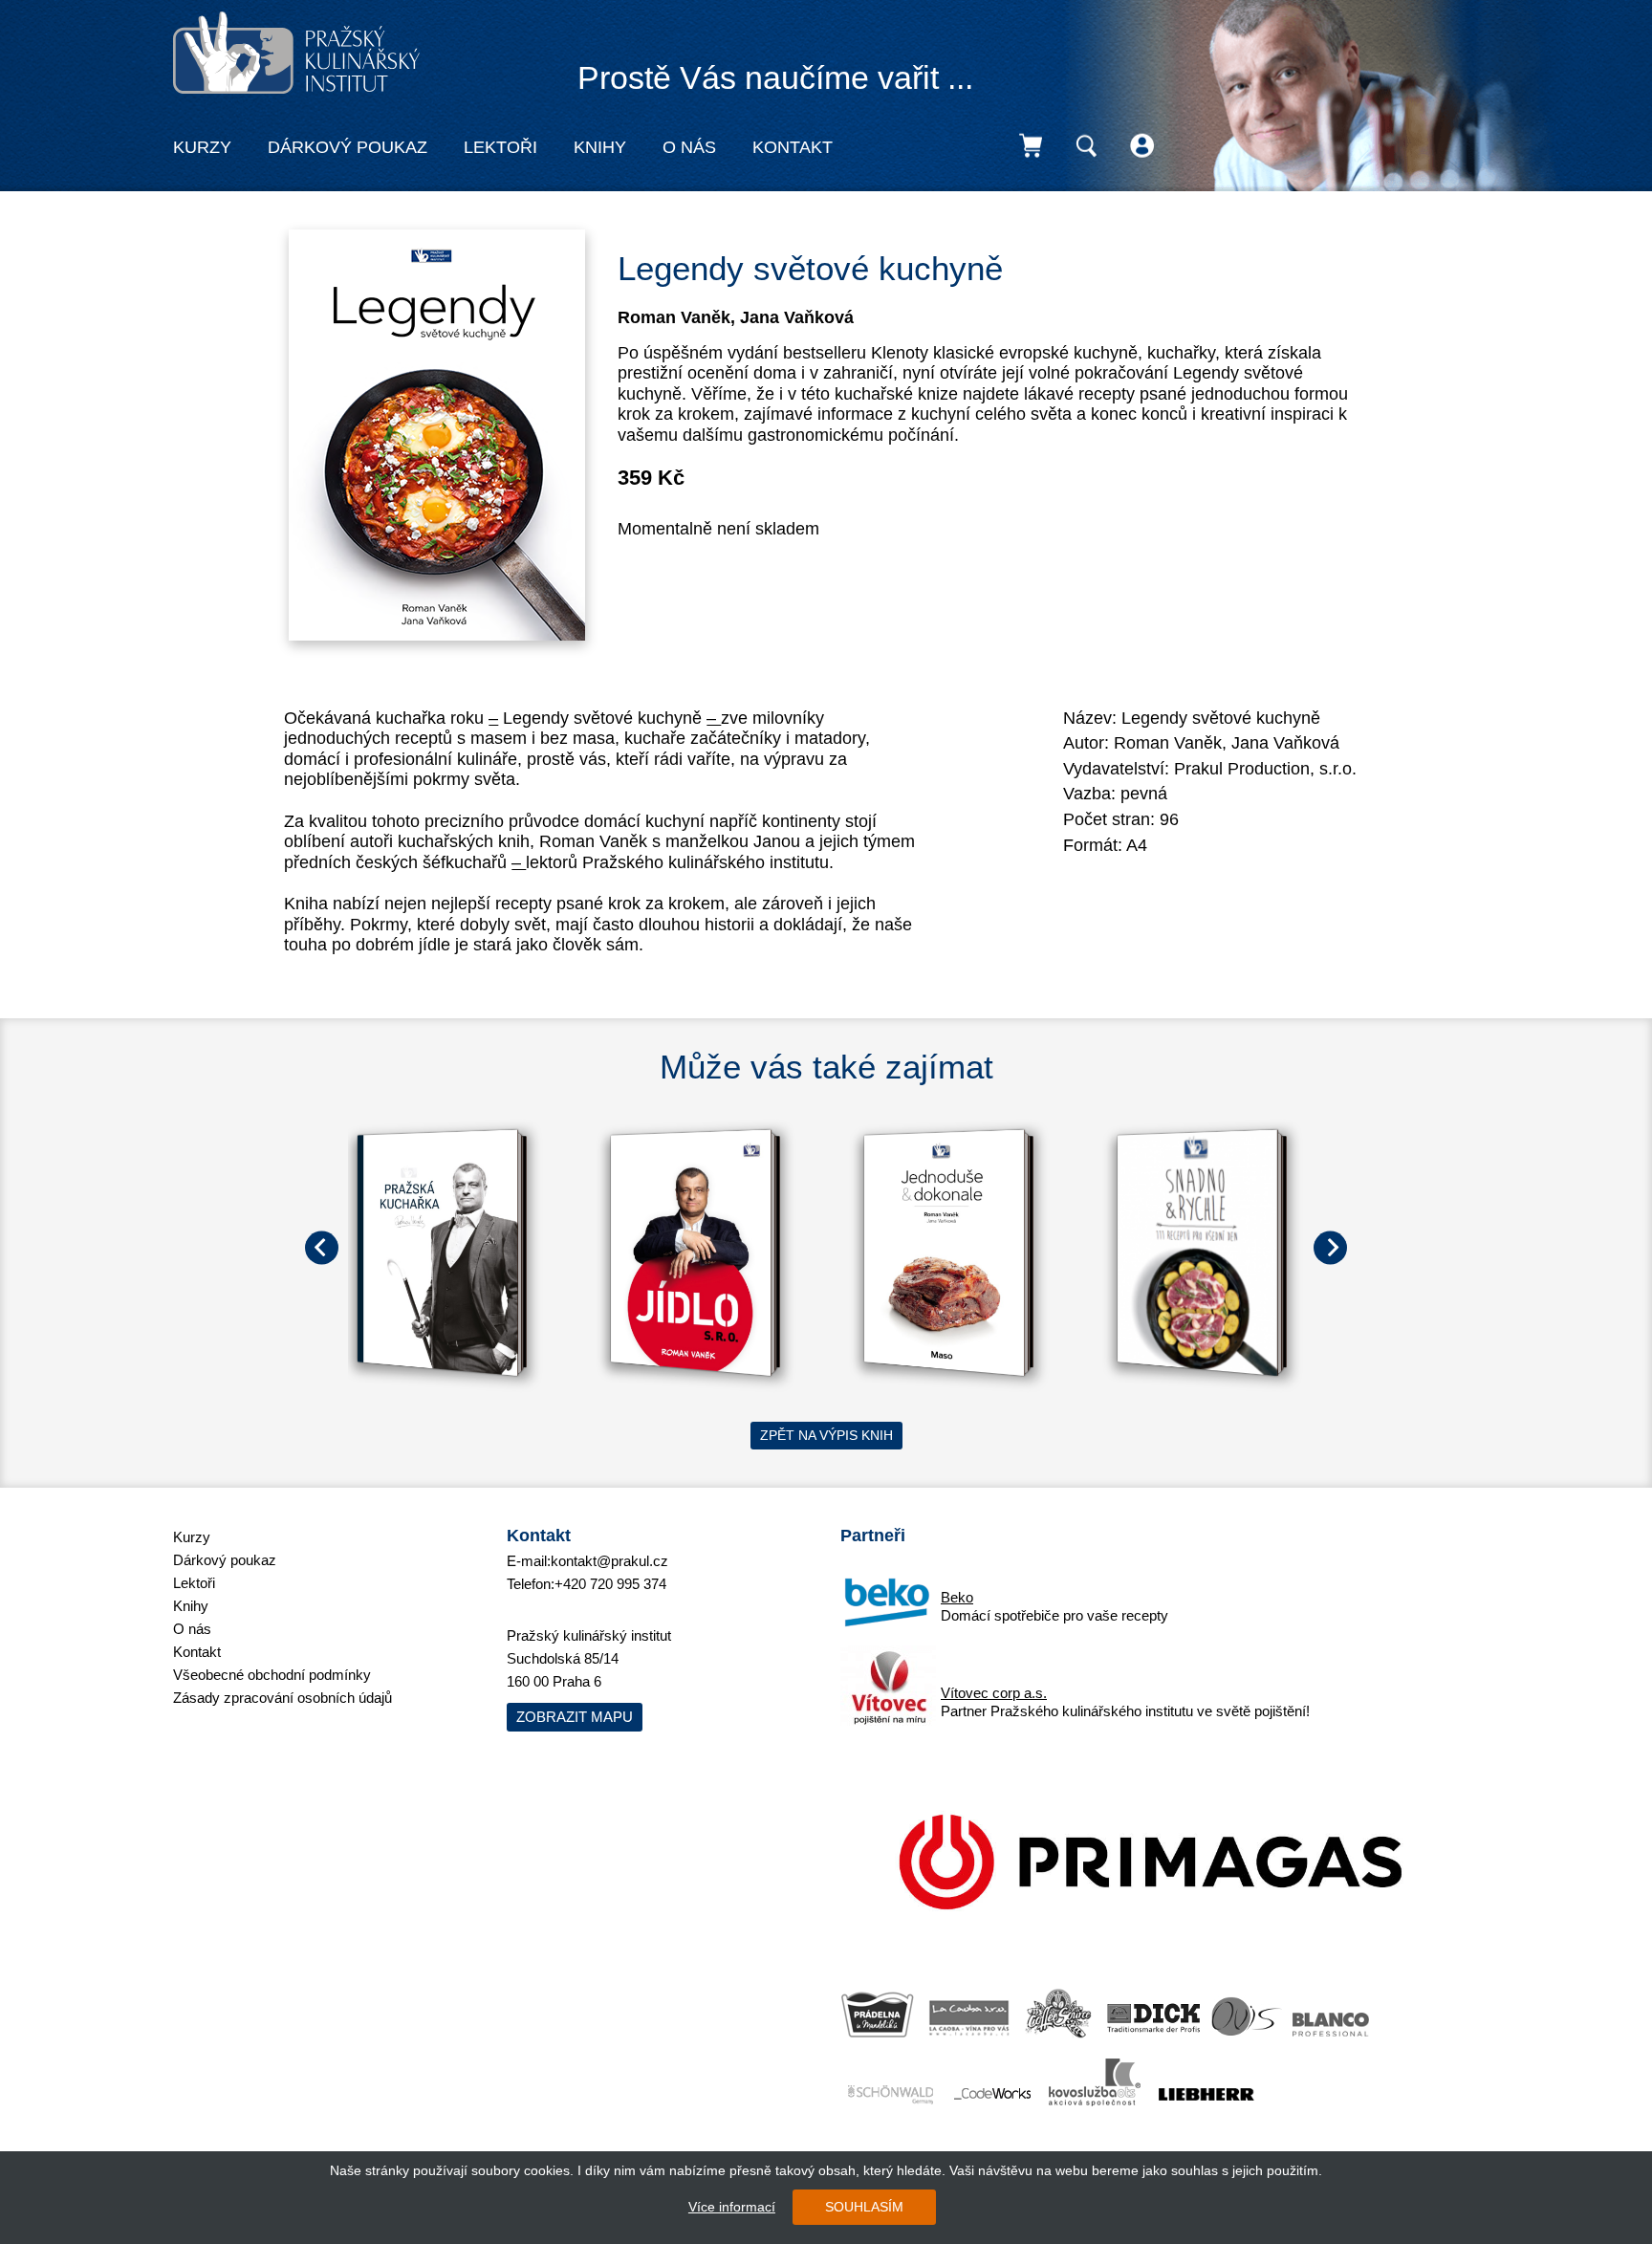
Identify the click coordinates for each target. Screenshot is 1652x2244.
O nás (689, 147)
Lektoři (500, 147)
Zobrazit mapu (575, 1717)
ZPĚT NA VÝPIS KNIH (826, 1435)
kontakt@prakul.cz (609, 1561)
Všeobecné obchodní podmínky (272, 1675)
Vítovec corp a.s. (994, 1693)
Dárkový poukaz (348, 147)
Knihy (600, 147)
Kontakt (793, 147)
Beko (957, 1597)
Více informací (732, 2207)
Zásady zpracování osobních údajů (283, 1698)
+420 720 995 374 (610, 1584)
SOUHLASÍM (864, 2207)
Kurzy (202, 147)
